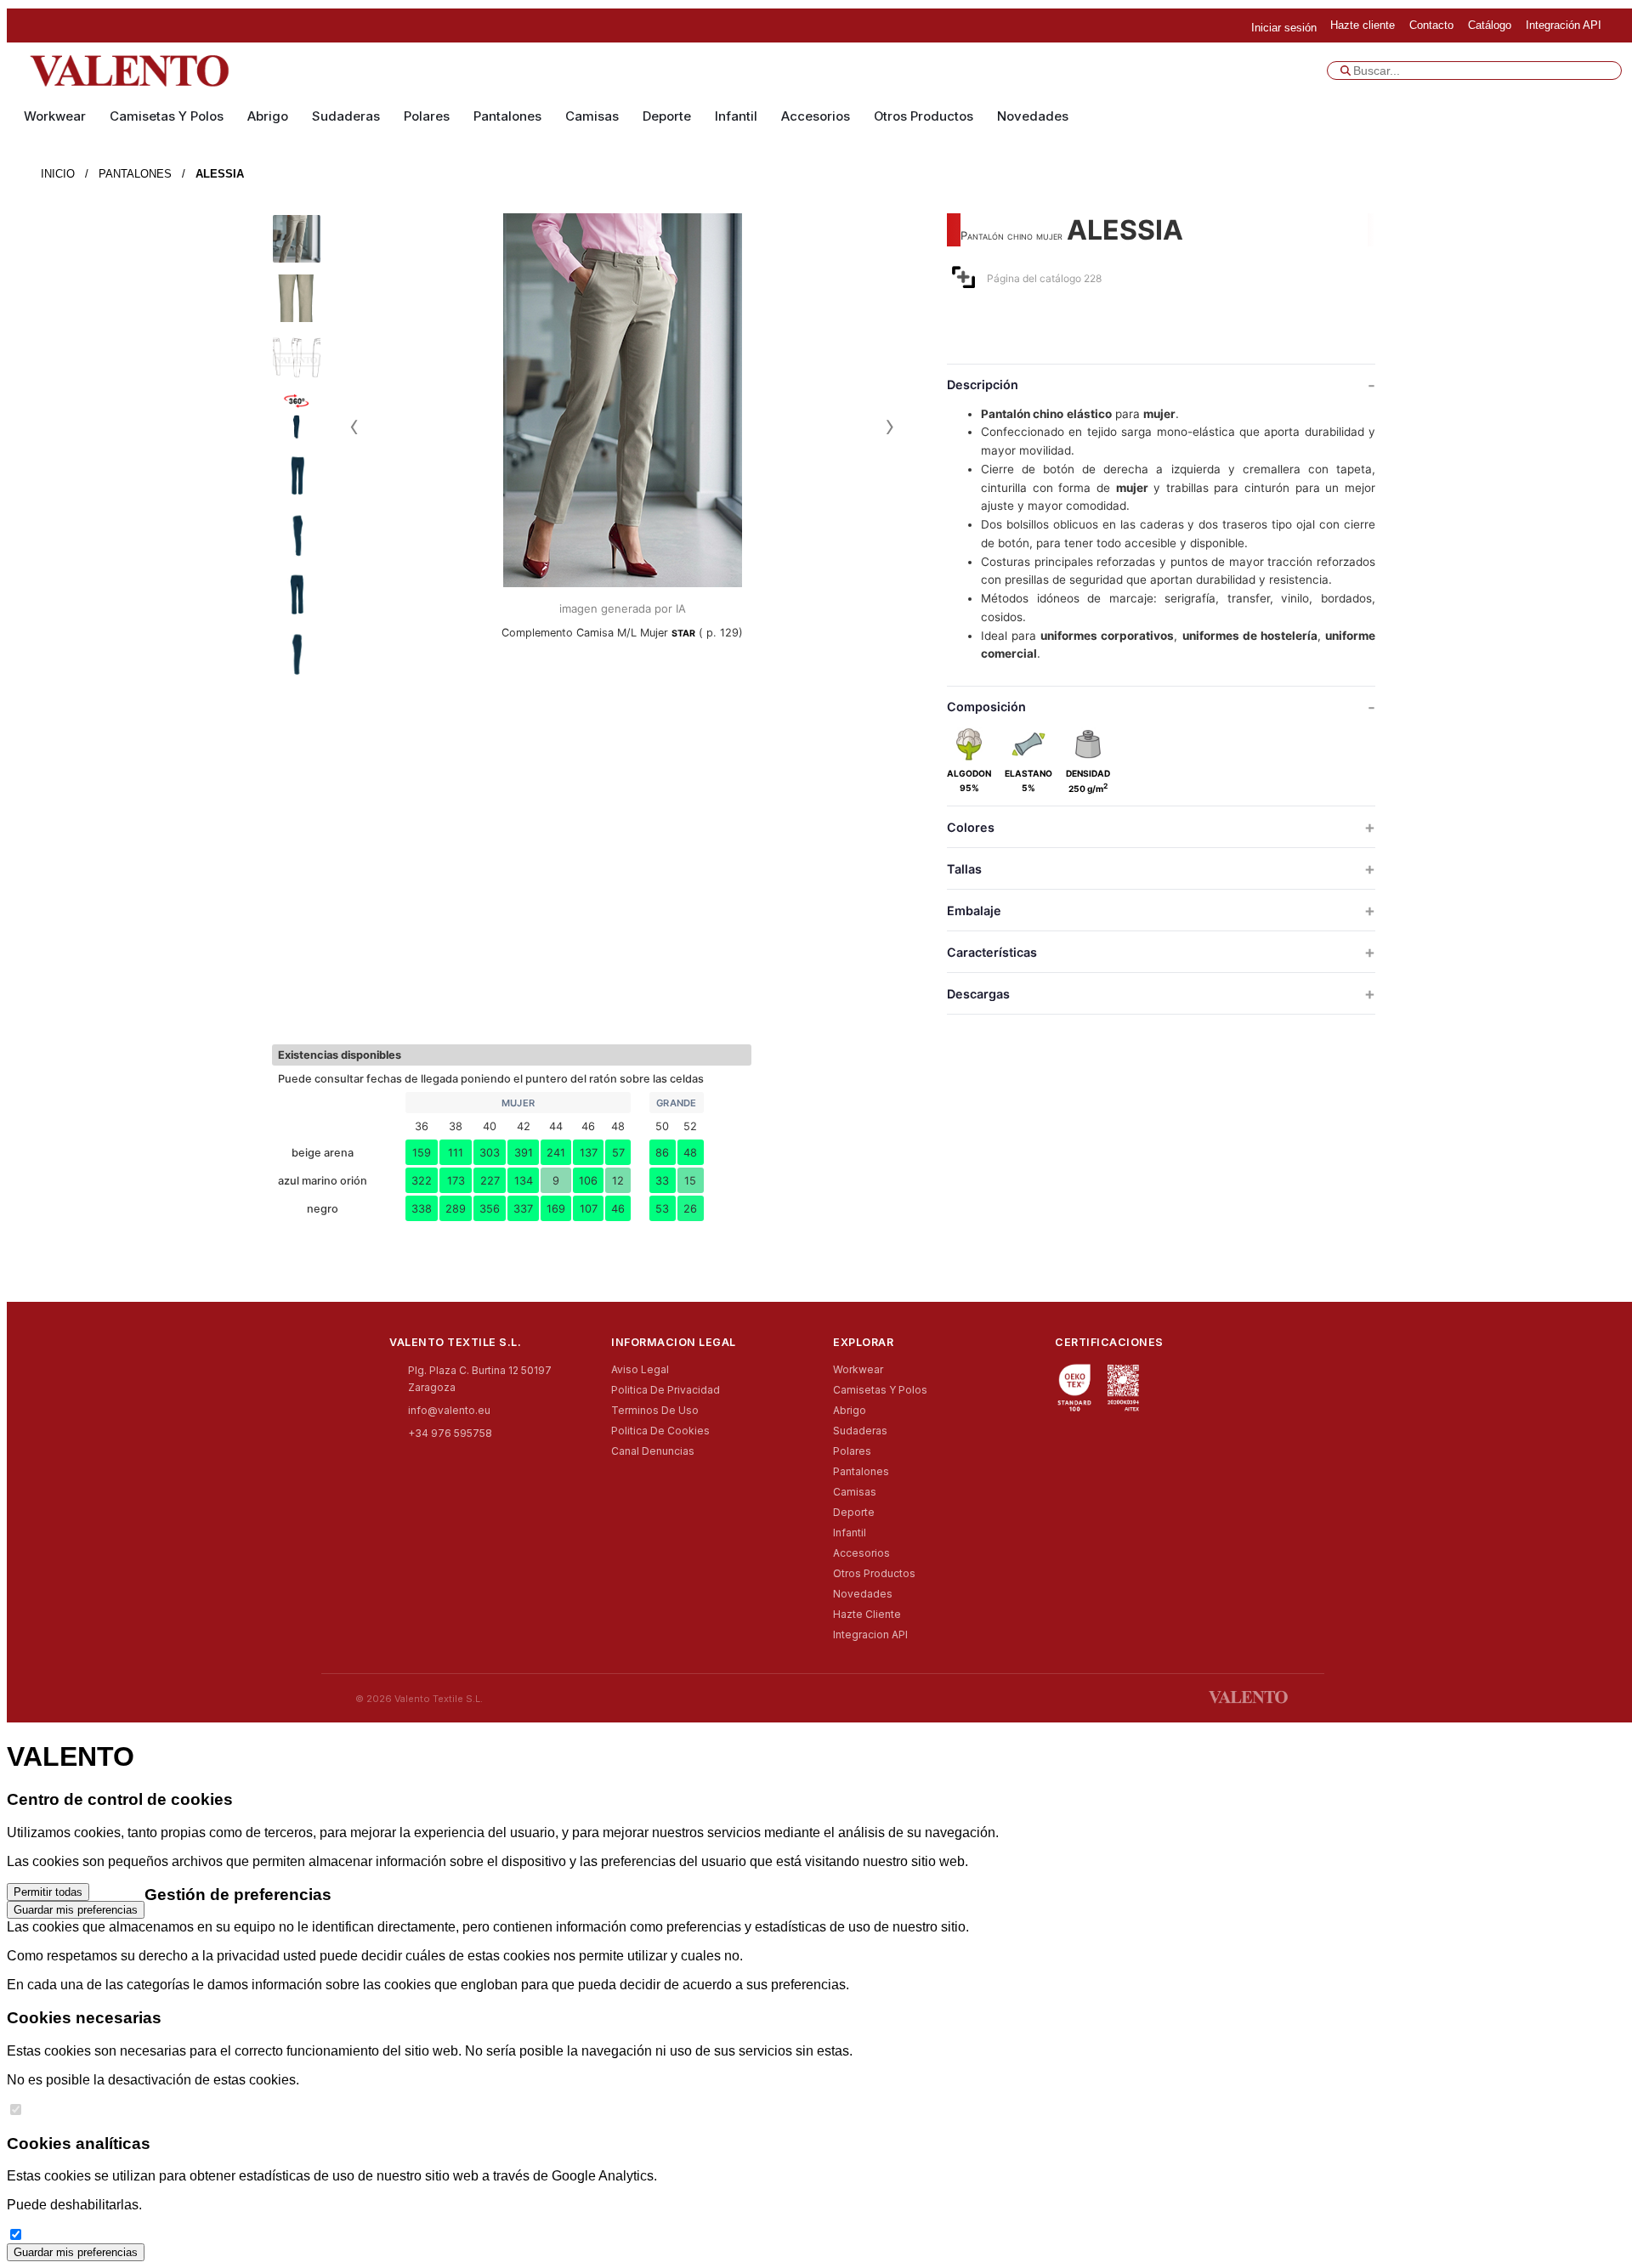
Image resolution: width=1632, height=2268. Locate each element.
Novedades (1033, 116)
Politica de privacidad (666, 1390)
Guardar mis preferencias (76, 1910)
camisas (592, 116)
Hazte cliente (867, 1614)
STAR (683, 633)
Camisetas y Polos (167, 116)
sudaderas (346, 116)
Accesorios (816, 116)
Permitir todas (48, 1892)
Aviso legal (640, 1369)
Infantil (736, 116)
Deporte (667, 116)
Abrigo (268, 116)
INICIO (58, 174)
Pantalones (507, 116)
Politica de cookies (660, 1431)
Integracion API (870, 1635)
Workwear (55, 116)
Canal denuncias (653, 1451)
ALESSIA (220, 174)
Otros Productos (924, 116)
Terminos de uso (655, 1410)
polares (427, 116)
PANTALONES (135, 174)
